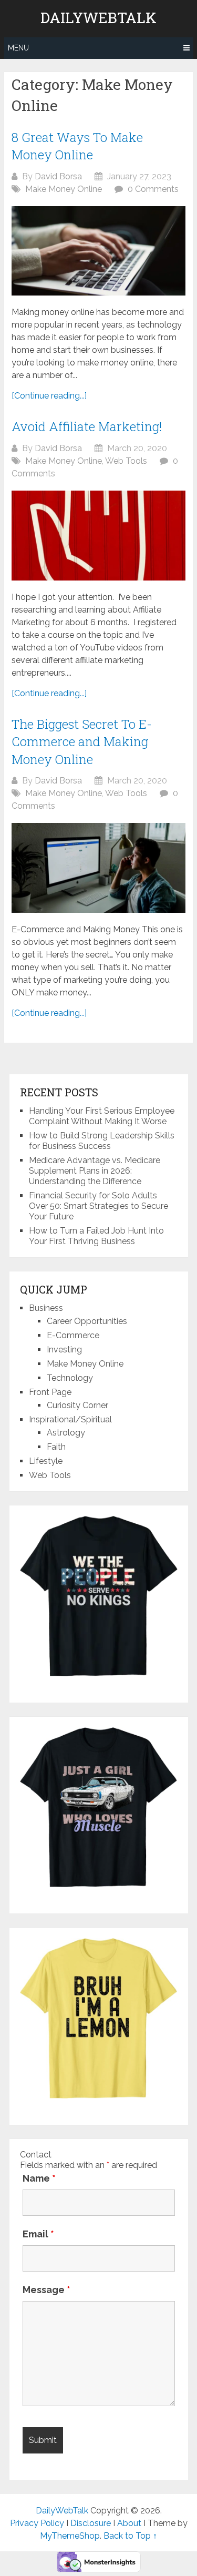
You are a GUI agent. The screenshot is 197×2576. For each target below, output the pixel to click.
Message (46, 2290)
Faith (56, 1447)
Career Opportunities (87, 1321)
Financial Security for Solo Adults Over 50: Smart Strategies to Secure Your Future (98, 1206)
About (129, 2523)
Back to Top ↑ (130, 2536)
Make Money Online (64, 189)
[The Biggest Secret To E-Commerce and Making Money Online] (98, 868)
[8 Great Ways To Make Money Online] (98, 251)
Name (39, 2178)
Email (38, 2234)
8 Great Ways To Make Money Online (77, 146)
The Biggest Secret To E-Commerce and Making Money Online (82, 742)
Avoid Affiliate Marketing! (87, 426)
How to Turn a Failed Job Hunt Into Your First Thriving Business (96, 1236)
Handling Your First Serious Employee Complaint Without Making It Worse (102, 1116)
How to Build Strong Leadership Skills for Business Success (102, 1141)
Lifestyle (46, 1461)
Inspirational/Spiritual (70, 1419)
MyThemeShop (70, 2536)
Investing (64, 1350)
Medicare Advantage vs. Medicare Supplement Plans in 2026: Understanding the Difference (95, 1171)
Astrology (66, 1433)
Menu (18, 48)
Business (46, 1308)
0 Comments (153, 189)
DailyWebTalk (98, 18)
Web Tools (126, 461)
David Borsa (58, 176)
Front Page (50, 1392)
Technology (70, 1378)
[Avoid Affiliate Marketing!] (98, 535)
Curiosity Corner (77, 1405)
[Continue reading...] (49, 396)
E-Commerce (73, 1335)
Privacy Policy (37, 2523)
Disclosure (91, 2523)
